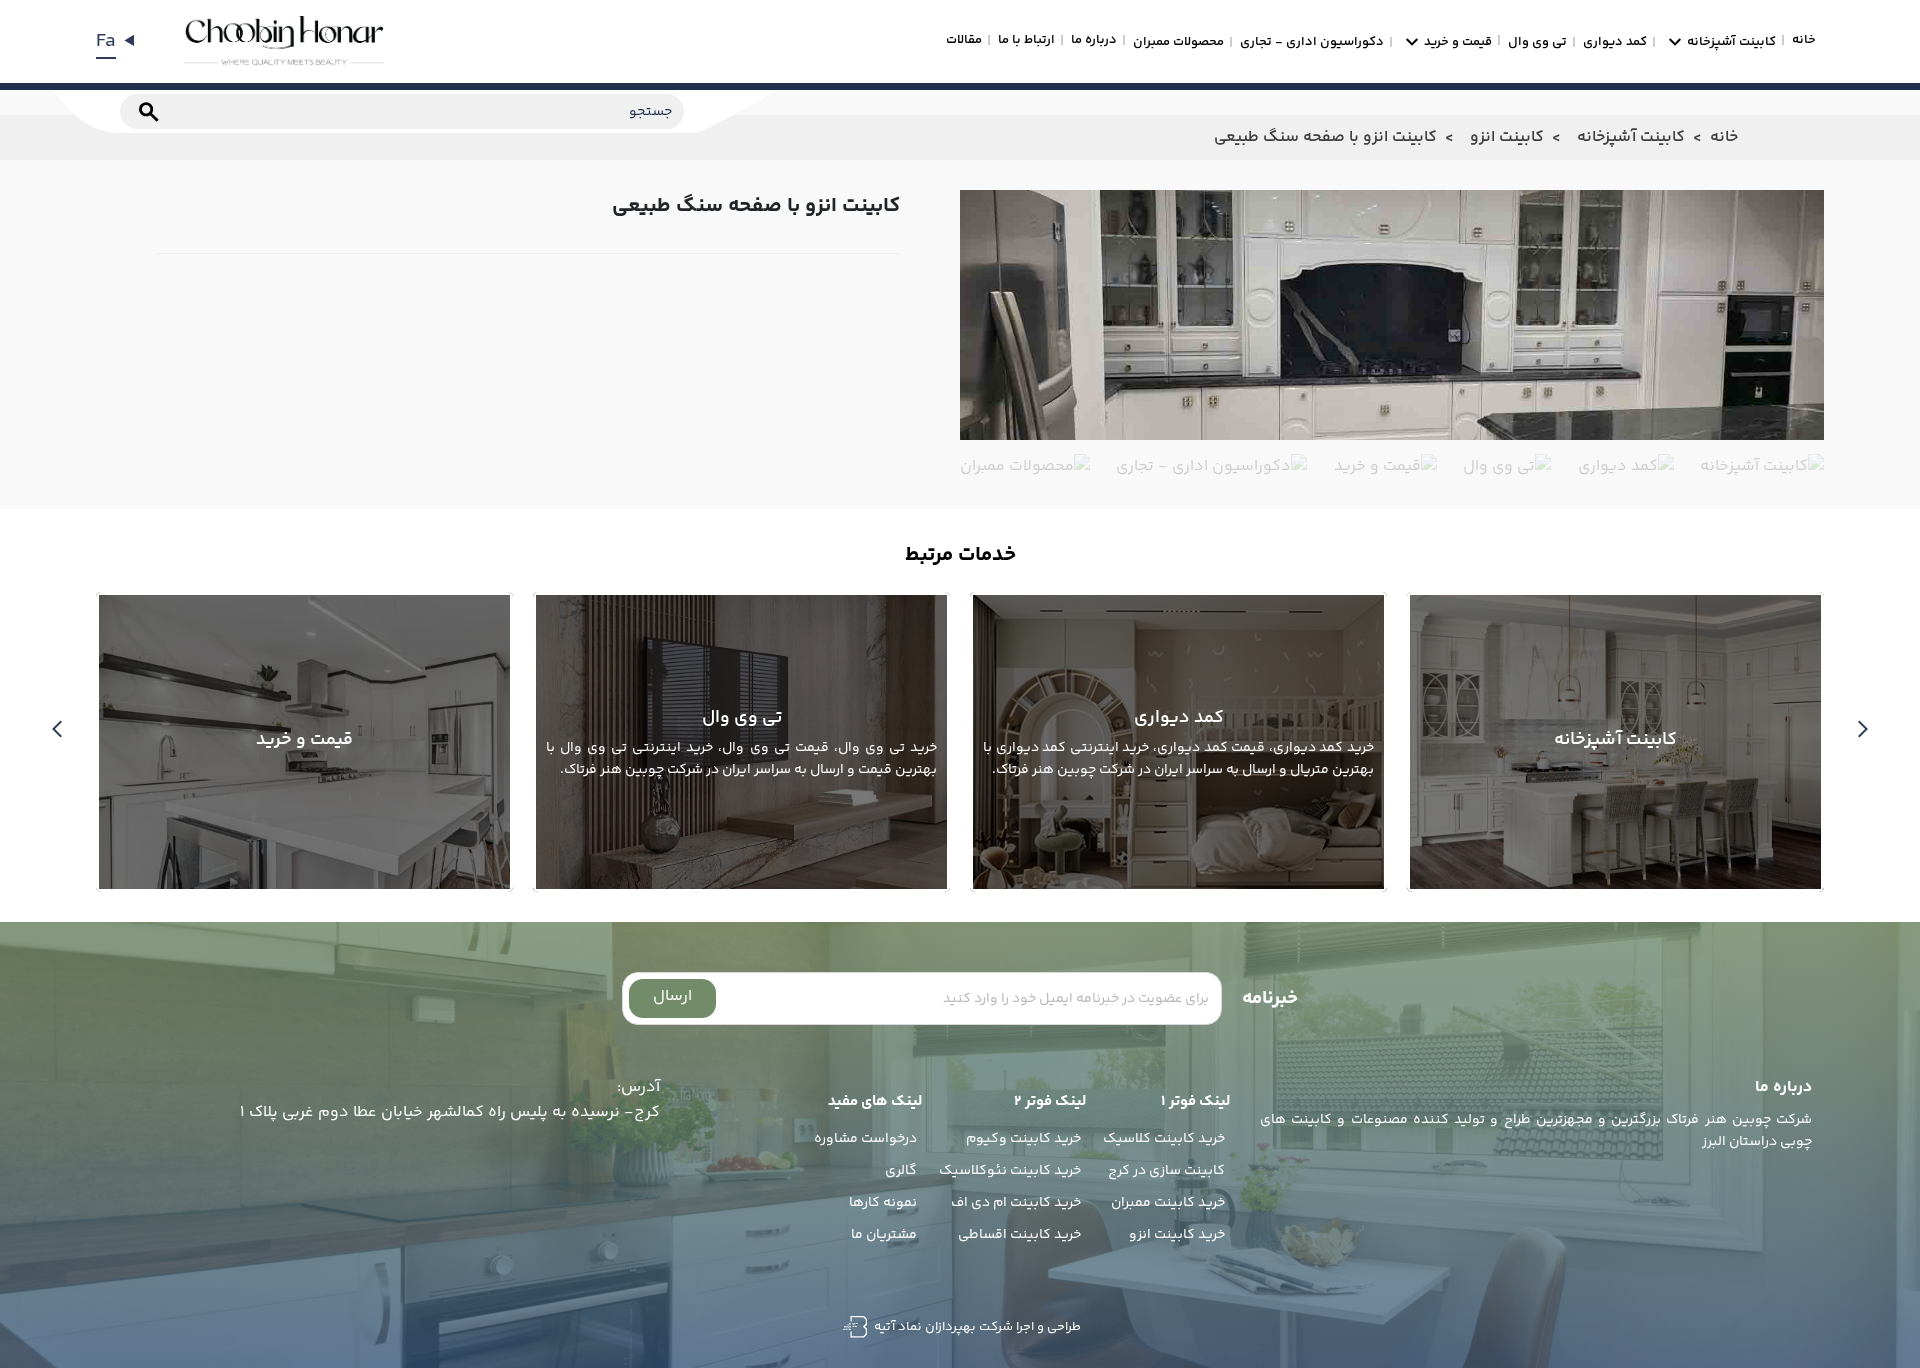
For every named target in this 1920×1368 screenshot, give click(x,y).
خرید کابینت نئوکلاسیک (1010, 1171)
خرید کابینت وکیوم (1023, 1139)
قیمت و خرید (1458, 42)
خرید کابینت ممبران (1168, 1203)
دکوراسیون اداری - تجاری (1312, 42)
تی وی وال (1537, 42)
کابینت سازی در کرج (1166, 1171)
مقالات (964, 40)
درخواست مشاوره (865, 1139)
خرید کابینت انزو (1177, 1235)
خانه (1804, 40)
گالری (901, 1171)
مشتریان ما (884, 1235)
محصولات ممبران (1178, 42)
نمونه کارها (883, 1203)
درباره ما (1094, 40)
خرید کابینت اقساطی (1019, 1235)
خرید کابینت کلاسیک (1164, 1139)
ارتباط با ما (1026, 40)
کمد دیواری (1615, 42)
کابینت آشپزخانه (1731, 42)
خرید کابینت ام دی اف (1016, 1203)
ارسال (672, 996)
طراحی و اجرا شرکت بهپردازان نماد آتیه (976, 1327)
